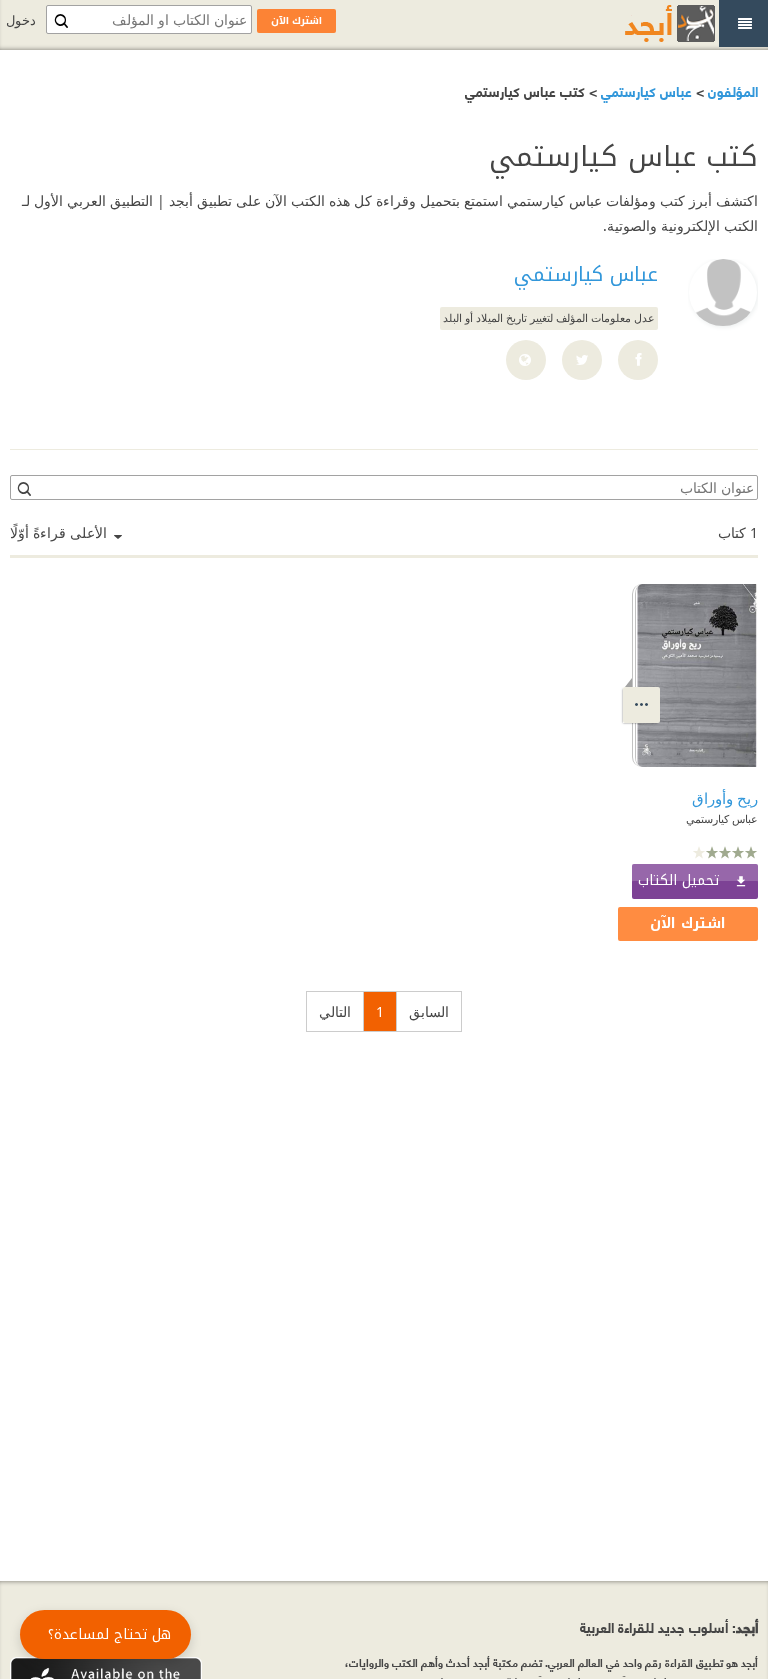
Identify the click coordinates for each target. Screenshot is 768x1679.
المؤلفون (731, 90)
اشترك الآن (688, 923)
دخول (21, 20)
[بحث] (23, 488)
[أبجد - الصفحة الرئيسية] (645, 23)
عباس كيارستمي (644, 90)
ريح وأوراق (725, 798)
